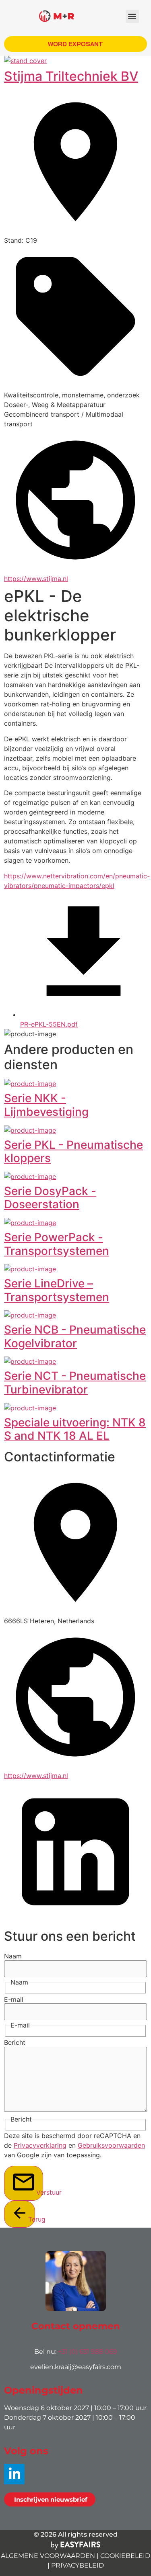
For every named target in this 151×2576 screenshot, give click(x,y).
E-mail (14, 1999)
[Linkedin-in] (14, 2474)
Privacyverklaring (40, 2145)
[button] (132, 16)
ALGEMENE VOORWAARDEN (48, 2556)
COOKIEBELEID (125, 2556)
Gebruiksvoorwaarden (111, 2145)
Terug (32, 2219)
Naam (13, 1956)
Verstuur (40, 2192)
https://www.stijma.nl (36, 579)
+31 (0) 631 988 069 (88, 2352)
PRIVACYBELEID (78, 2565)
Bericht (15, 2042)
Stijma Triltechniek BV (71, 76)
